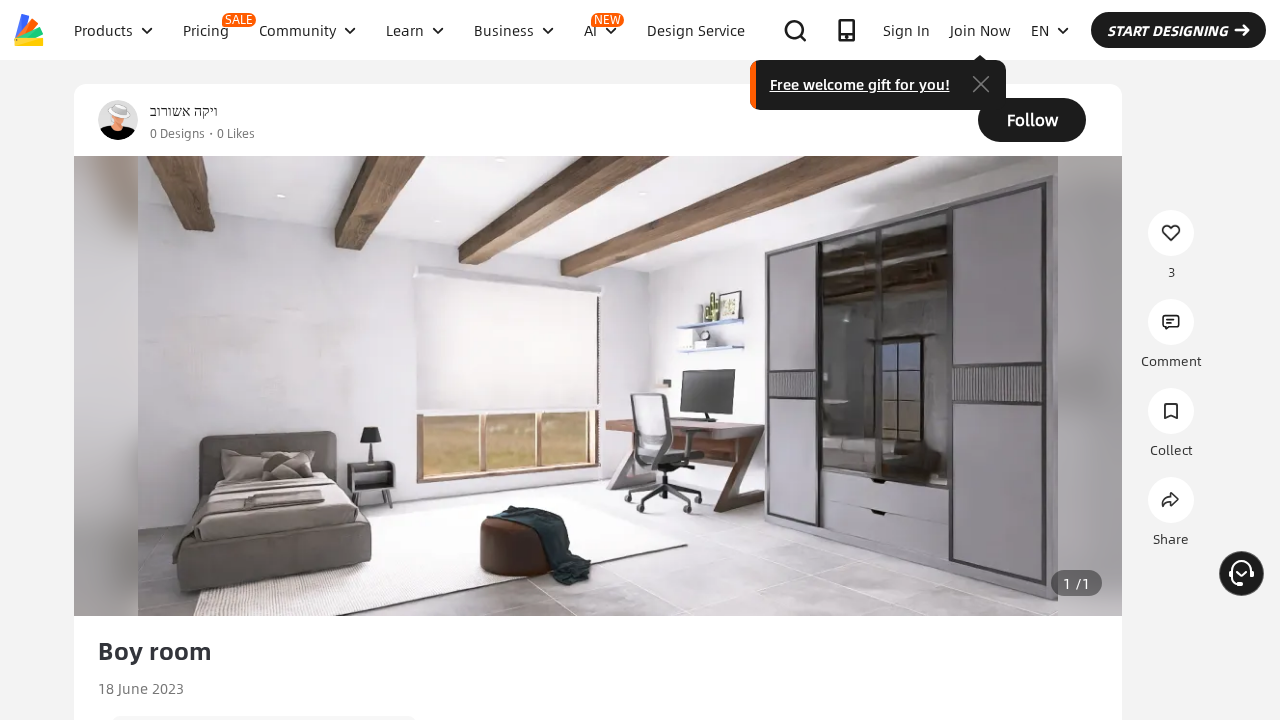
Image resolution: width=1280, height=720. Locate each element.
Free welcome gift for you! (860, 84)
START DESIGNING (1167, 30)
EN (1040, 30)
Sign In (906, 30)
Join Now (980, 30)
